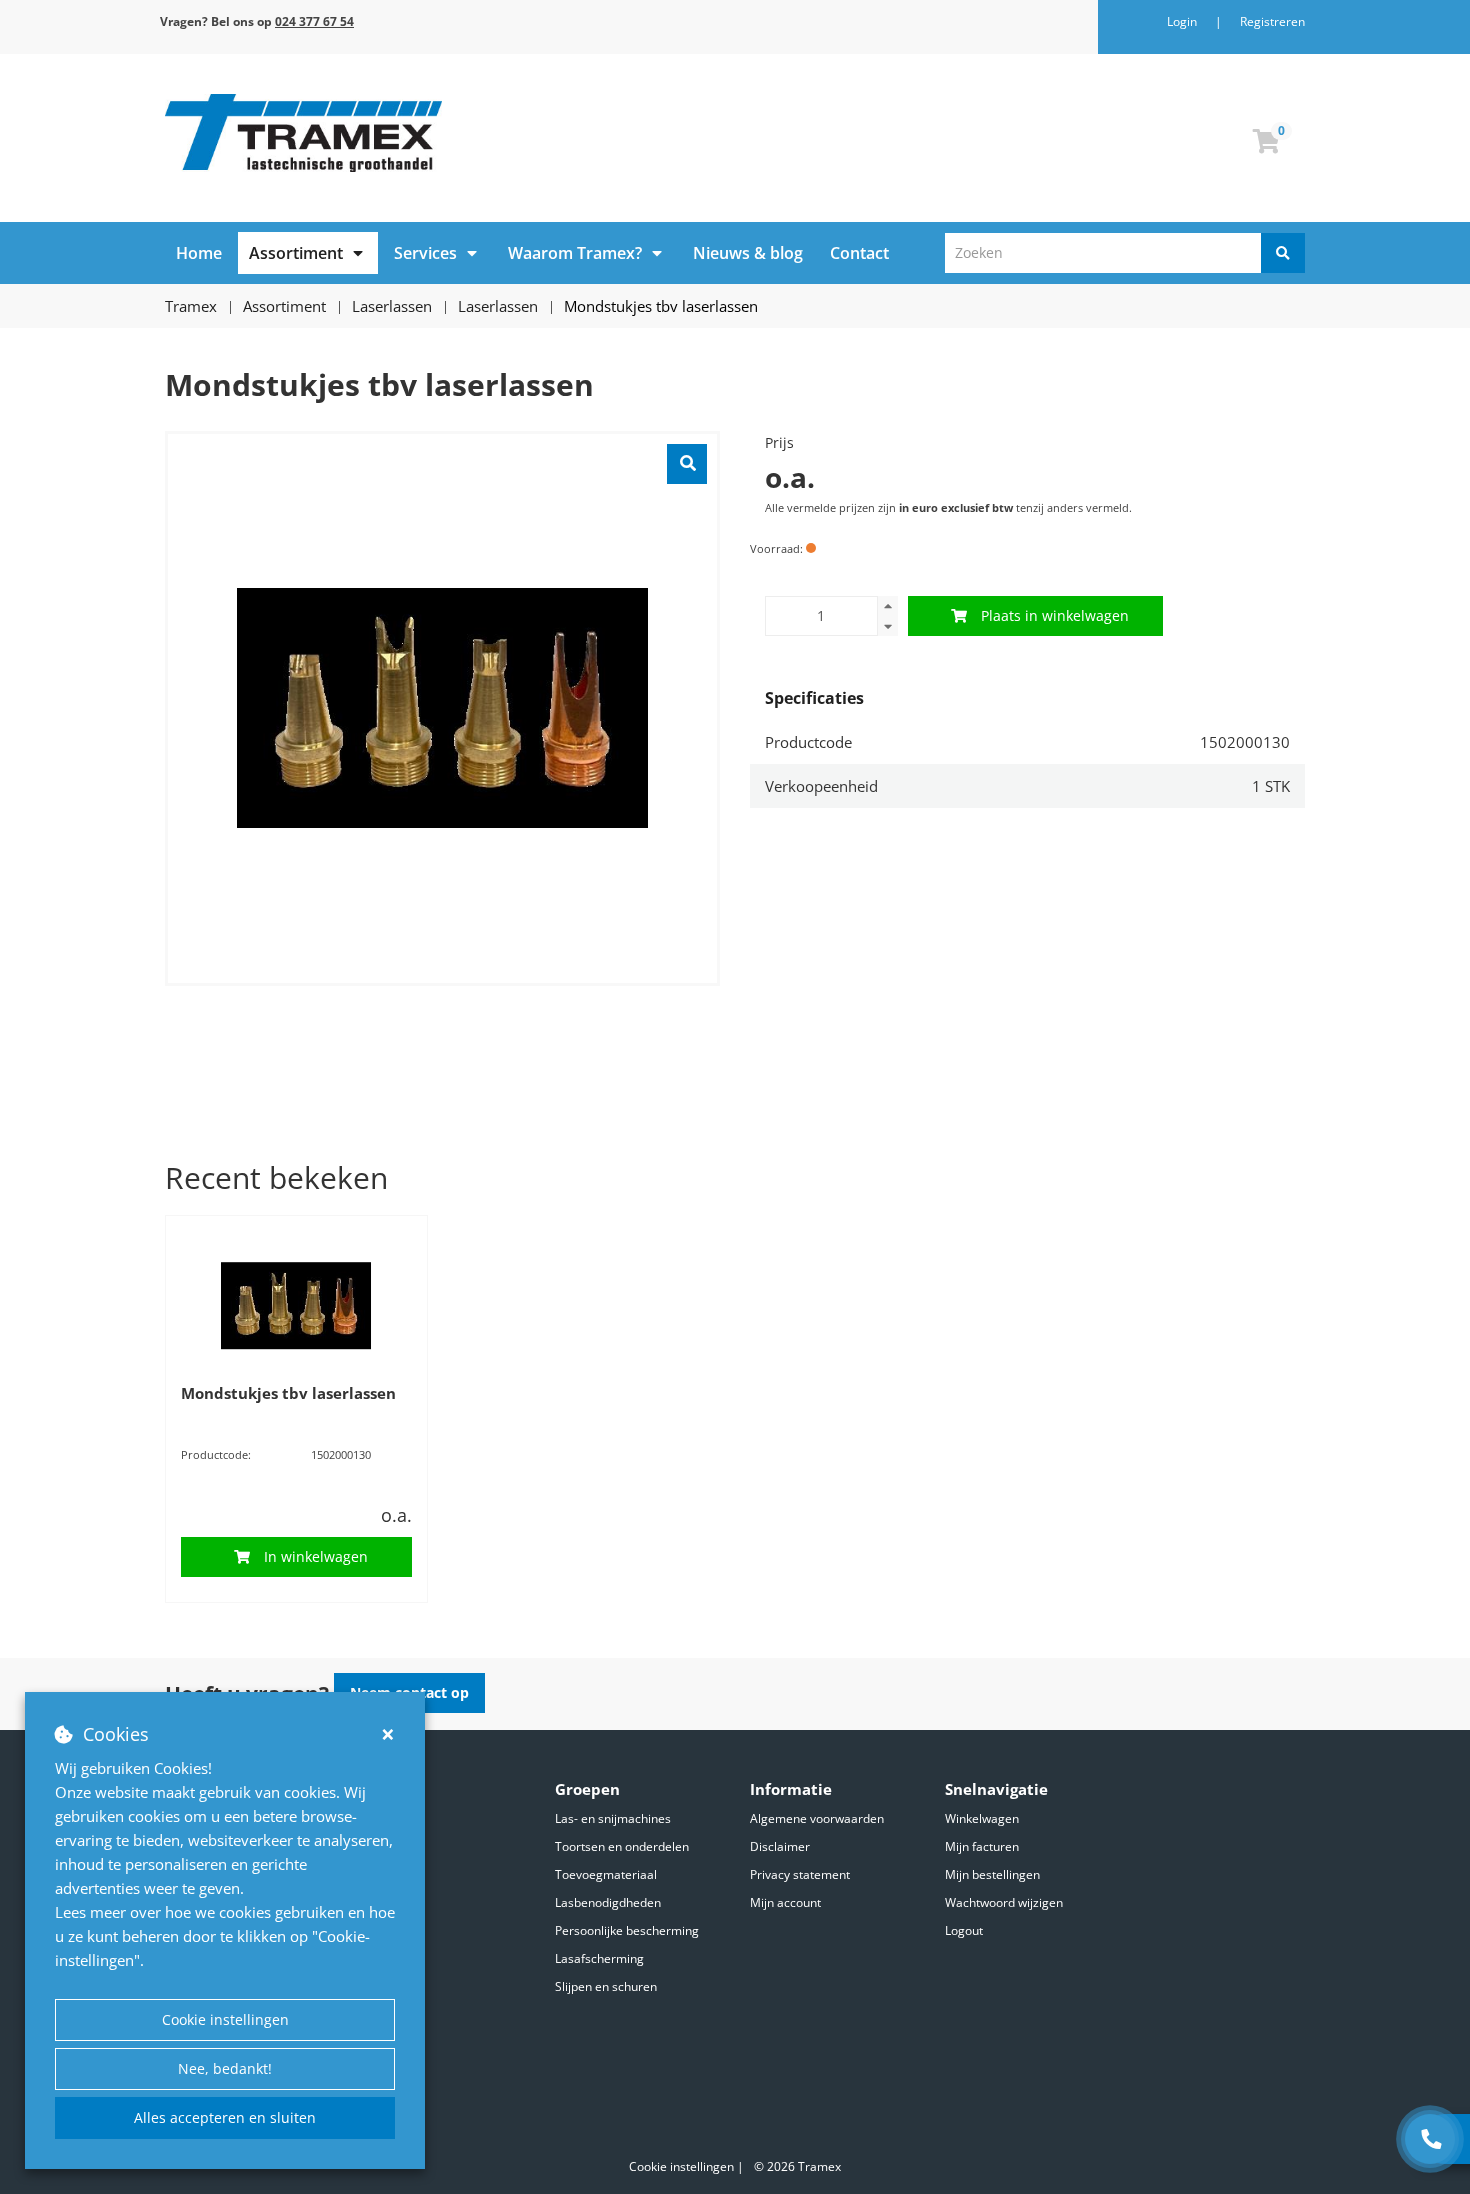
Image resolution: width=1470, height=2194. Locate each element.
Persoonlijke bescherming (627, 1930)
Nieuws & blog (748, 253)
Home (199, 253)
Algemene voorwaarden (817, 1818)
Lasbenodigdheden (608, 1902)
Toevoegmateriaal (606, 1874)
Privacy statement (800, 1874)
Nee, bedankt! (225, 2068)
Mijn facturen (982, 1846)
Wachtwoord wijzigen (1004, 1902)
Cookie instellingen (225, 2019)
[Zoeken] (1283, 253)
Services (425, 253)
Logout (964, 1930)
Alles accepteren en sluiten (225, 2117)
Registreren (1272, 21)
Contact (859, 253)
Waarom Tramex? (575, 253)
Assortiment (296, 253)
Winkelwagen (982, 1818)
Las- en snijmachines (613, 1818)
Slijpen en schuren (606, 1986)
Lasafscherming (599, 1958)
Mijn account (785, 1902)
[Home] (442, 133)
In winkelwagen (316, 1556)
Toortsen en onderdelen (622, 1846)
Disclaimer (780, 1846)
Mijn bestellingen (992, 1874)
